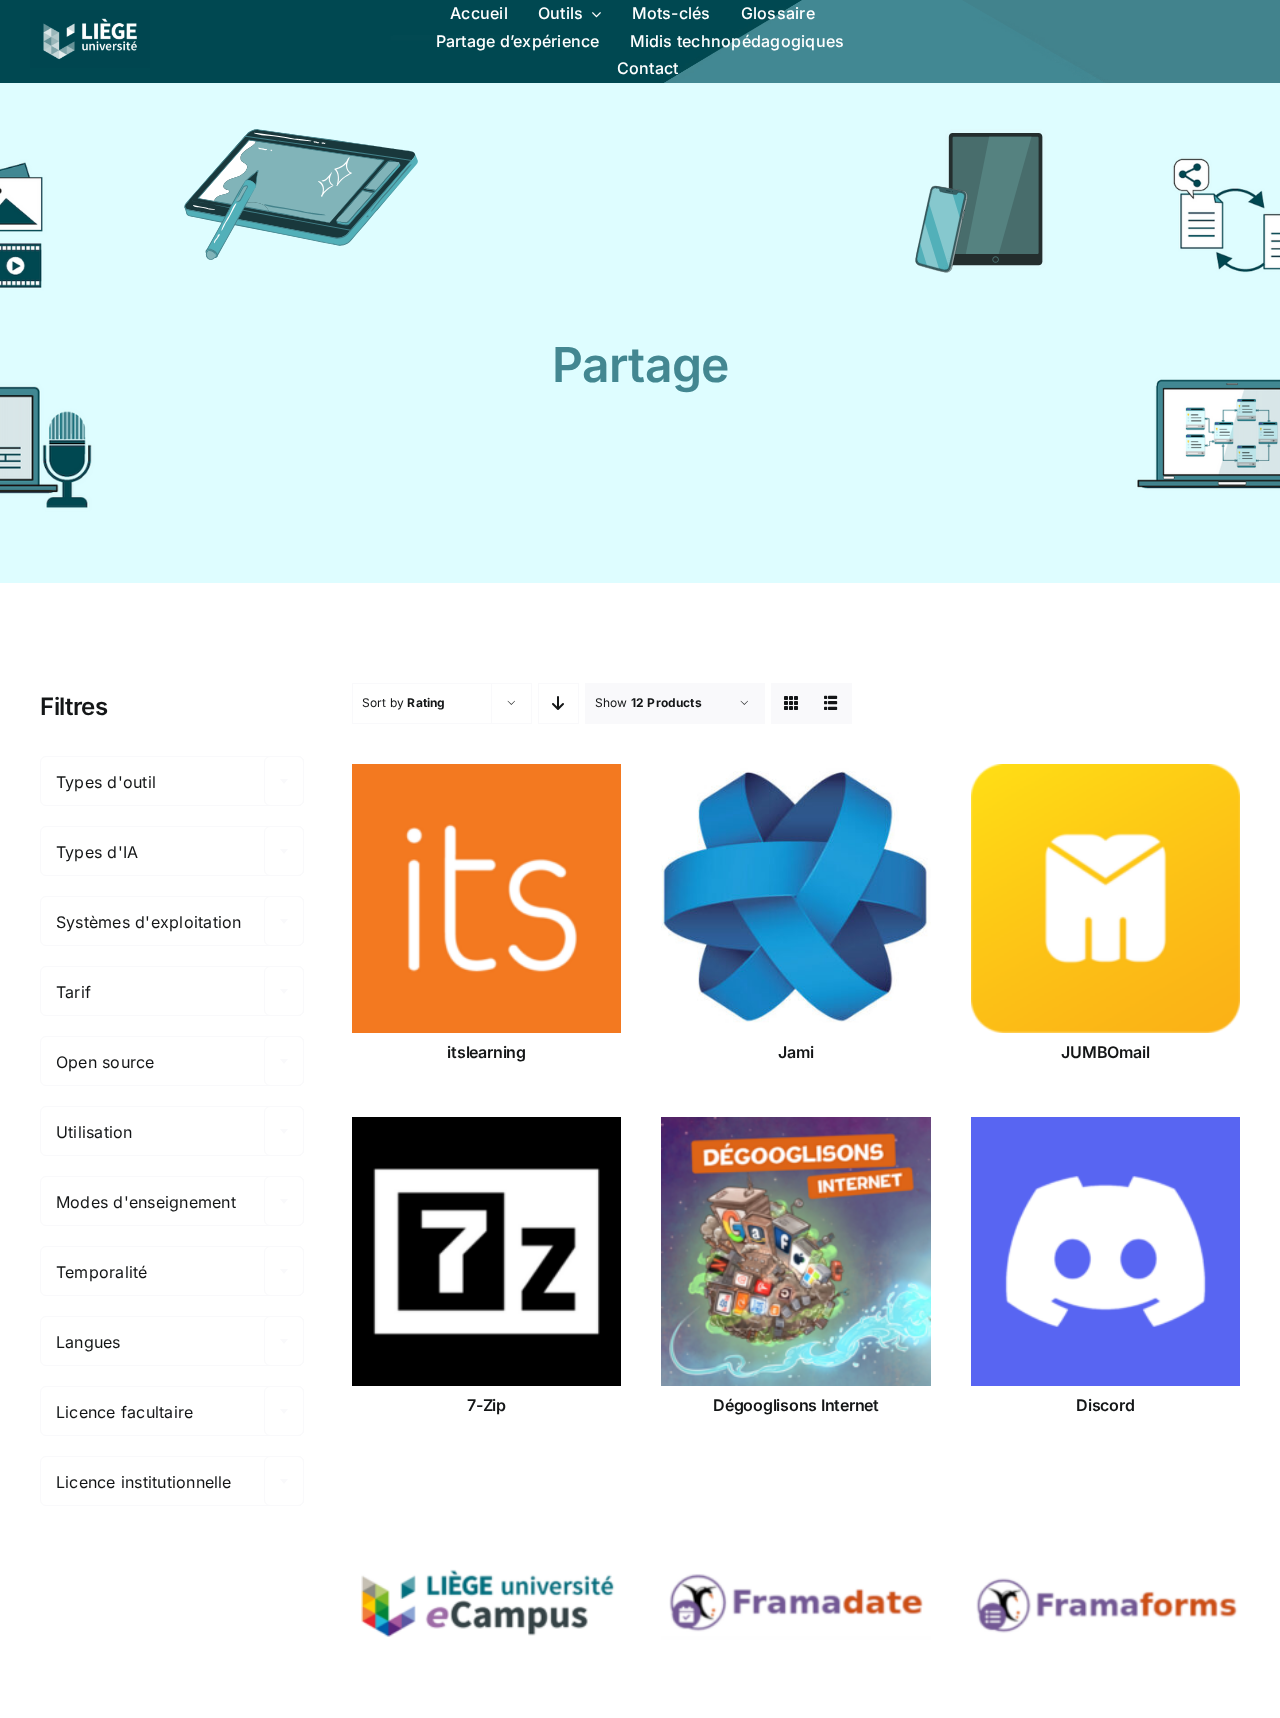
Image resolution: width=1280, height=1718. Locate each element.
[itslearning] (486, 898)
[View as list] (831, 703)
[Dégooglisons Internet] (795, 1251)
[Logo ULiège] (90, 18)
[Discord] (1105, 1251)
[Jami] (795, 898)
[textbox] (172, 782)
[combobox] (172, 781)
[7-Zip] (486, 1251)
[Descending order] (558, 703)
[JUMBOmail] (1105, 898)
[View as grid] (791, 703)
